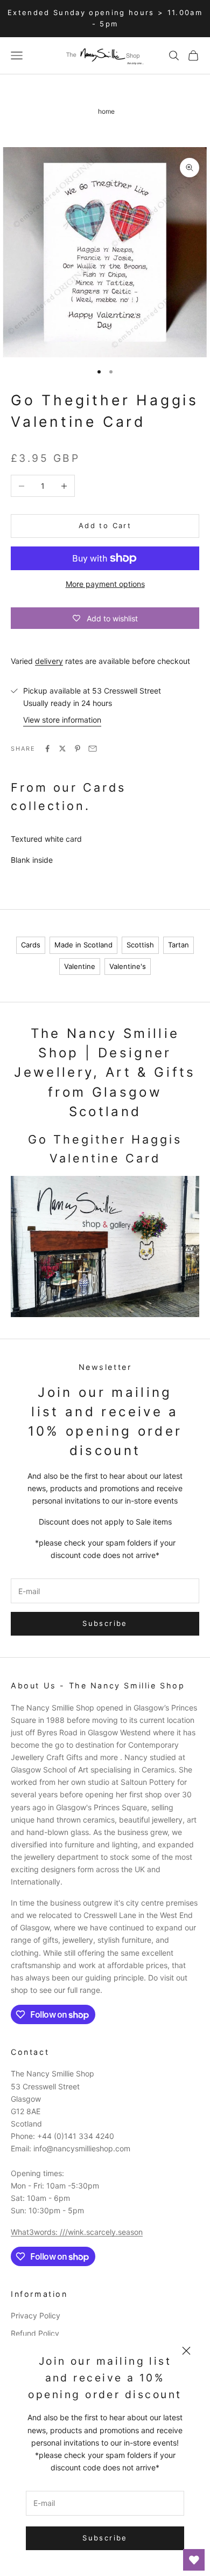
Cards (31, 945)
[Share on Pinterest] (78, 749)
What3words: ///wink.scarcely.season (77, 2232)
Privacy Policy (36, 2315)
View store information (62, 720)
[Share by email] (93, 749)
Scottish (140, 945)
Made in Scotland (83, 945)
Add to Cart (105, 525)
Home (106, 111)
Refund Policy (35, 2333)
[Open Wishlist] (194, 2560)
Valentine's (128, 966)
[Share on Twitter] (62, 749)
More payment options (105, 584)
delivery (49, 661)
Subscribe (105, 2538)
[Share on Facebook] (47, 749)
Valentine (80, 966)
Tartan (178, 945)
